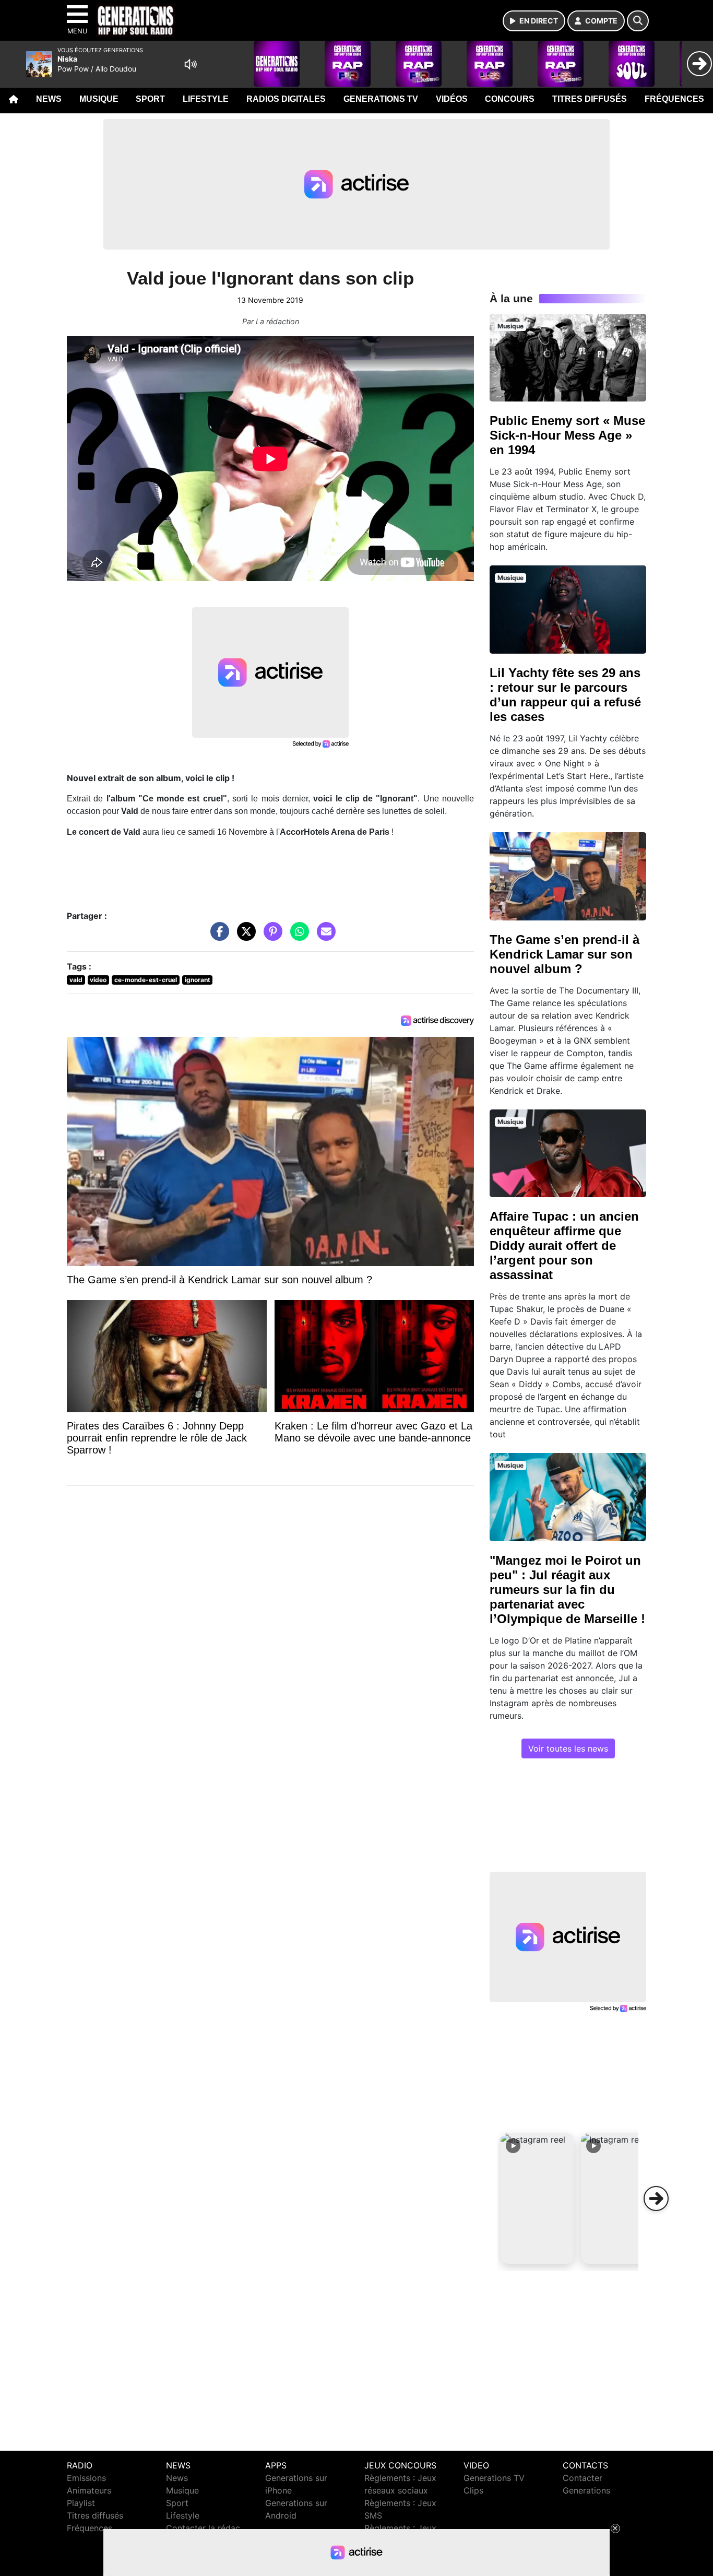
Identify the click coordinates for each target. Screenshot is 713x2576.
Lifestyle (206, 99)
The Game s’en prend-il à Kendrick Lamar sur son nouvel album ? (565, 954)
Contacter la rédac (203, 2528)
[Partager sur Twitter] (244, 937)
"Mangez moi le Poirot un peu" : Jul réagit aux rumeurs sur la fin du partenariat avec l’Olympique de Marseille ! (567, 1590)
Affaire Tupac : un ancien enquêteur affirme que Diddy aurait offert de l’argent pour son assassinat (564, 1245)
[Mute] (191, 64)
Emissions (86, 2478)
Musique (99, 99)
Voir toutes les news (568, 1748)
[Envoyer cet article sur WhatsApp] (297, 937)
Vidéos (452, 99)
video (98, 980)
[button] (537, 2199)
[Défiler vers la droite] (656, 2199)
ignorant (198, 980)
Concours (510, 99)
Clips (473, 2490)
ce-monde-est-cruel (146, 980)
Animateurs (89, 2490)
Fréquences (674, 99)
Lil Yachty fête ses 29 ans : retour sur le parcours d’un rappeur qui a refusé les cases (565, 695)
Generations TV (381, 99)
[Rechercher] (638, 21)
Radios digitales (286, 99)
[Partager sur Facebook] (217, 937)
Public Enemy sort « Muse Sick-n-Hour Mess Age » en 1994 (567, 435)
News (49, 99)
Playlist (81, 2503)
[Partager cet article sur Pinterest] (270, 937)
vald (76, 980)
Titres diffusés (590, 99)
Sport (150, 99)
